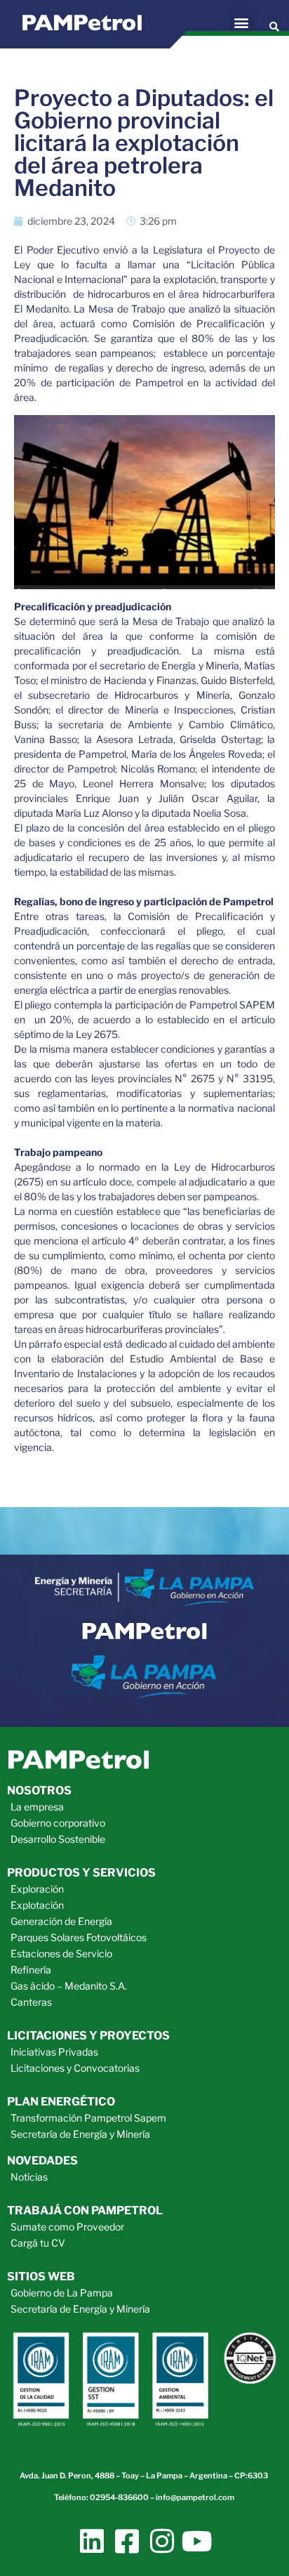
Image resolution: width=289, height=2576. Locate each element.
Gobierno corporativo (58, 1823)
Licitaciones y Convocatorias (75, 2068)
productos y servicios (81, 1873)
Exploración (37, 1889)
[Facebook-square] (127, 2541)
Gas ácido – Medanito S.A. (69, 1986)
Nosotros (39, 1790)
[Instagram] (162, 2541)
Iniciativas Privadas (54, 2052)
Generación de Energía (61, 1921)
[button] (242, 22)
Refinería (31, 1970)
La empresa (37, 1807)
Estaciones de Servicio (61, 1953)
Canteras (31, 2002)
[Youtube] (197, 2541)
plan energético (61, 2102)
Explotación (37, 1905)
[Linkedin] (92, 2541)
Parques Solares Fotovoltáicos (79, 1937)
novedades (42, 2161)
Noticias (29, 2177)
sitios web (41, 2276)
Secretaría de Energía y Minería (80, 2134)
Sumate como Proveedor (67, 2227)
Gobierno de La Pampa (62, 2293)
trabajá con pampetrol (85, 2210)
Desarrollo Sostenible (58, 1839)
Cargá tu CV (38, 2243)
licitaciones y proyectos (88, 2036)
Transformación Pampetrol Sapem (88, 2118)
